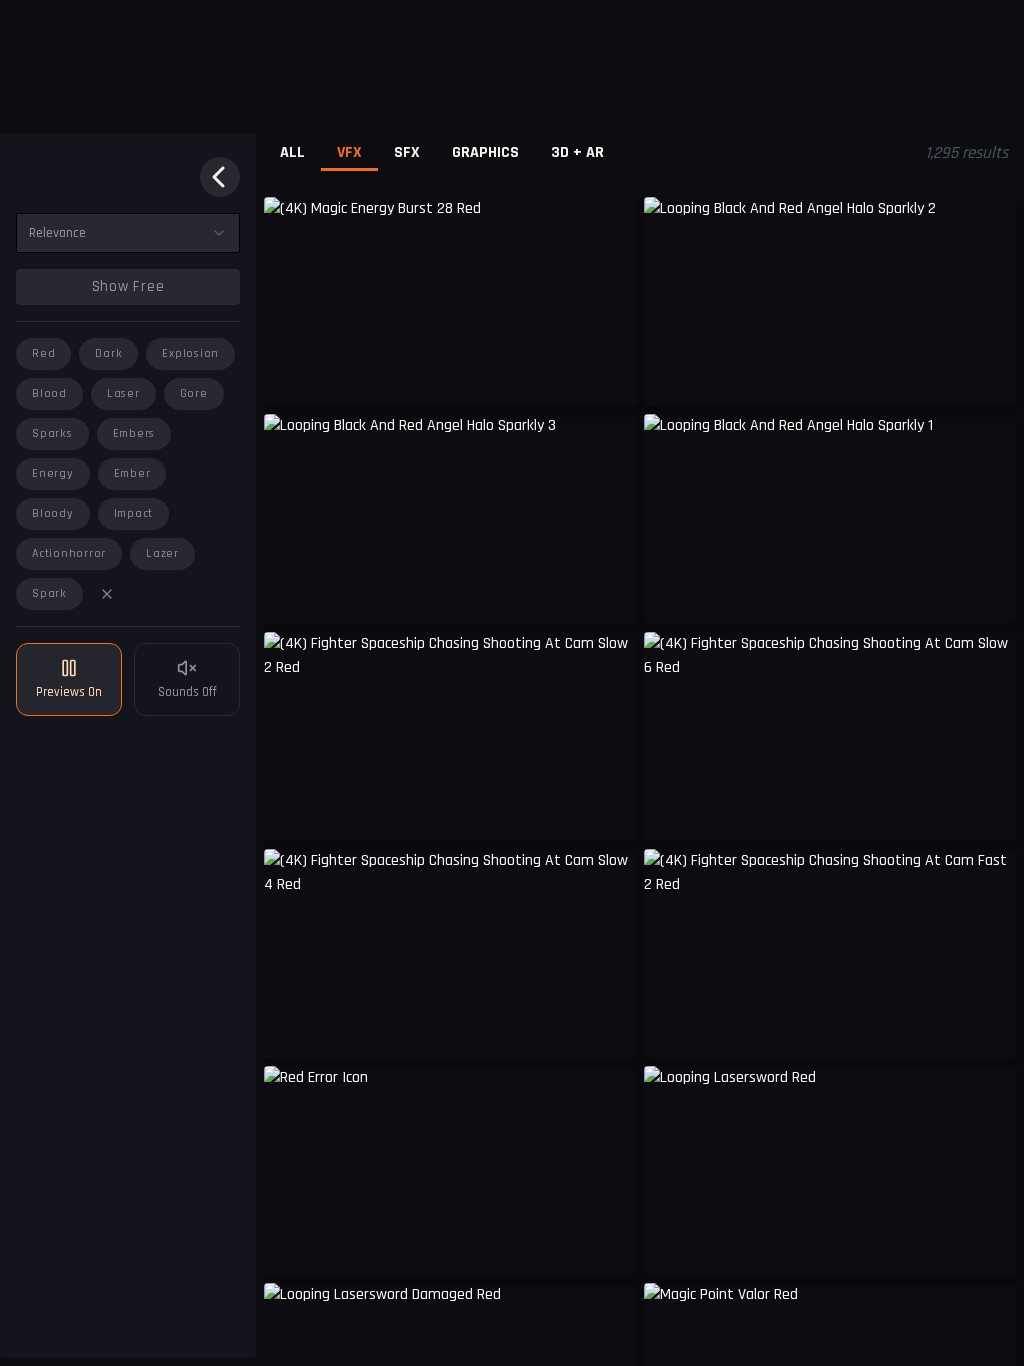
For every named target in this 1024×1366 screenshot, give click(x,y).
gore (194, 393)
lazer (162, 553)
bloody (53, 513)
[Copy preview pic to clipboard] (292, 376)
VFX (349, 152)
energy (53, 473)
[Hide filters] (220, 177)
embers (134, 433)
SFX (407, 152)
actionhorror (69, 553)
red (43, 353)
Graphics (485, 152)
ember (132, 473)
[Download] (608, 1245)
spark (49, 593)
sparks (52, 433)
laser (123, 393)
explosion (190, 353)
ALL (292, 152)
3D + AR (577, 152)
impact (134, 513)
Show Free (128, 286)
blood (49, 393)
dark (108, 353)
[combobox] (128, 233)
